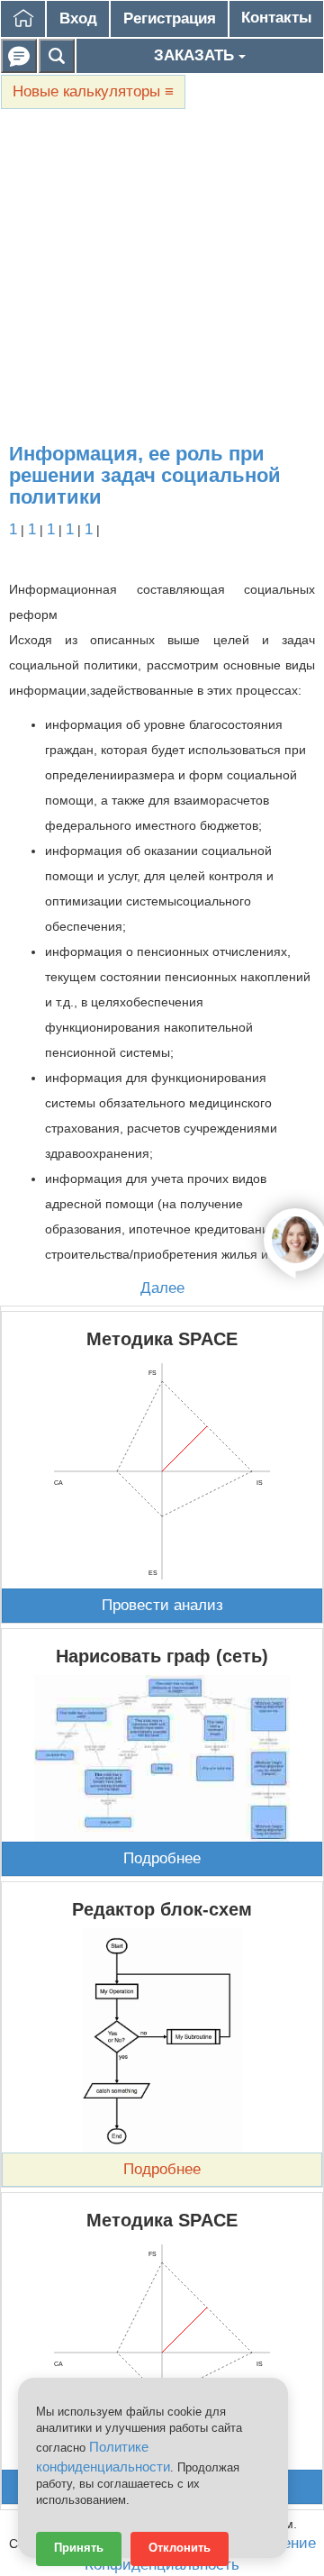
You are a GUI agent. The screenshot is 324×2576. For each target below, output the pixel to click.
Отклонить (180, 2548)
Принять (79, 2548)
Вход (78, 18)
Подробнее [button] (162, 1858)
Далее (162, 1288)
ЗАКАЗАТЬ (196, 55)
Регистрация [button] (170, 18)
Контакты (277, 18)
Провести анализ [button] (162, 1605)
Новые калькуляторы (93, 91)
